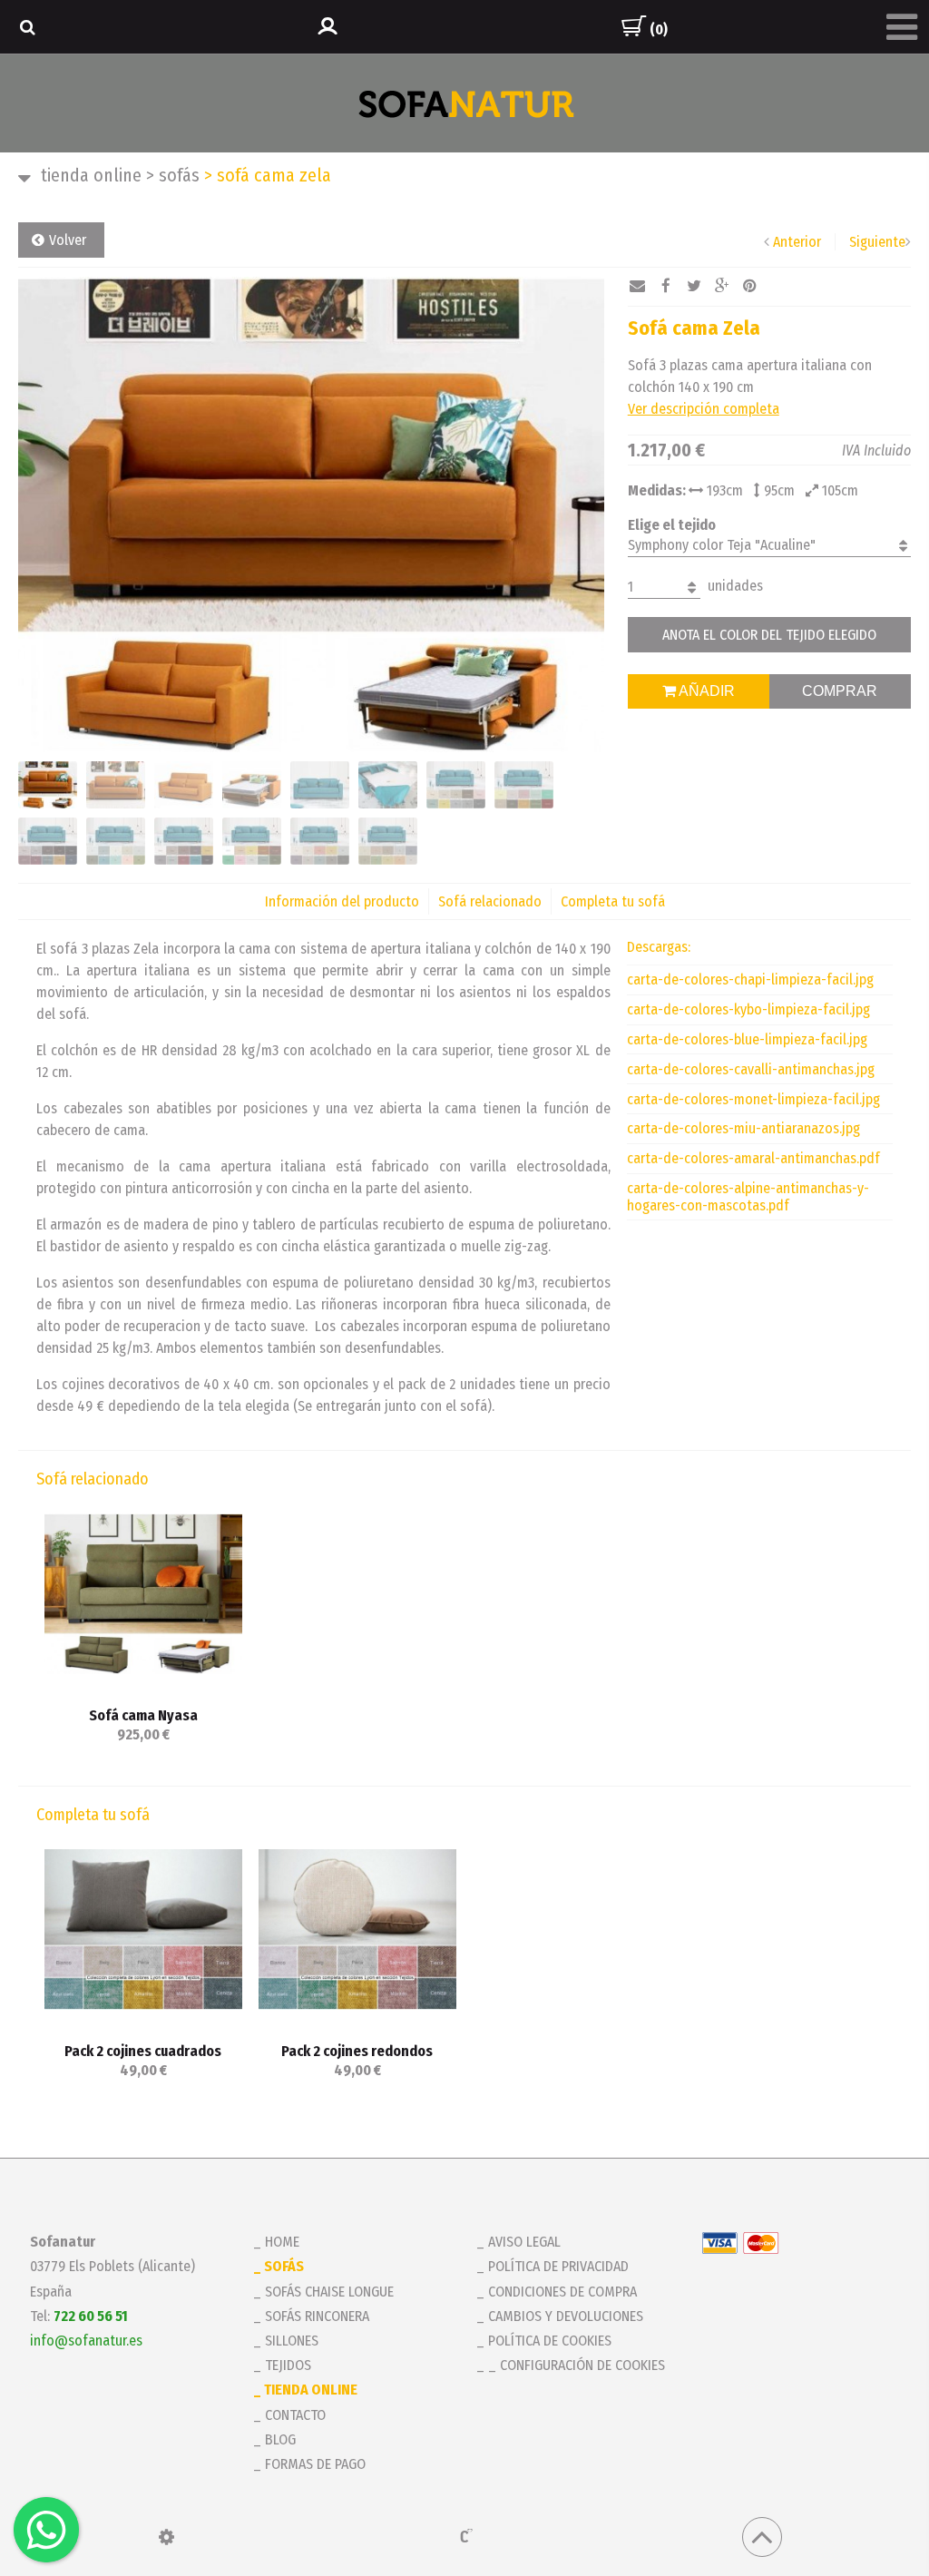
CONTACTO (295, 2415)
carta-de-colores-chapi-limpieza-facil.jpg (750, 979)
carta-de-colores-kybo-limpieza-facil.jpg (748, 1009)
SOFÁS (173, 175)
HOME (282, 2242)
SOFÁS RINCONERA (317, 2316)
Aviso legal (524, 2242)
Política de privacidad (558, 2266)
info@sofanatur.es (86, 2341)
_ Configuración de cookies (577, 2365)
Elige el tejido (672, 525)
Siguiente (877, 242)
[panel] (166, 2537)
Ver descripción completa (704, 409)
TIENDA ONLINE (91, 175)
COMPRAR (840, 691)
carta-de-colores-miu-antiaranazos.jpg (743, 1128)
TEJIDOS (288, 2365)
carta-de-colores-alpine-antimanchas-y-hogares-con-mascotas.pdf (748, 1197)
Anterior (797, 242)
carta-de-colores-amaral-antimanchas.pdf (753, 1158)
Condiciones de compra (562, 2292)
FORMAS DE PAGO (315, 2464)
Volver (68, 240)
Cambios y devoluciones (566, 2316)
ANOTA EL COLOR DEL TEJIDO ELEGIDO (769, 635)
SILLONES (292, 2341)
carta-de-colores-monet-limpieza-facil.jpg (753, 1099)
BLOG (280, 2439)
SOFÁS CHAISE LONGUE (329, 2292)
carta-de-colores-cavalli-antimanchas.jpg (751, 1069)
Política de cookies (550, 2341)
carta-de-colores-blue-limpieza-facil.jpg (747, 1039)
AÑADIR (705, 691)
